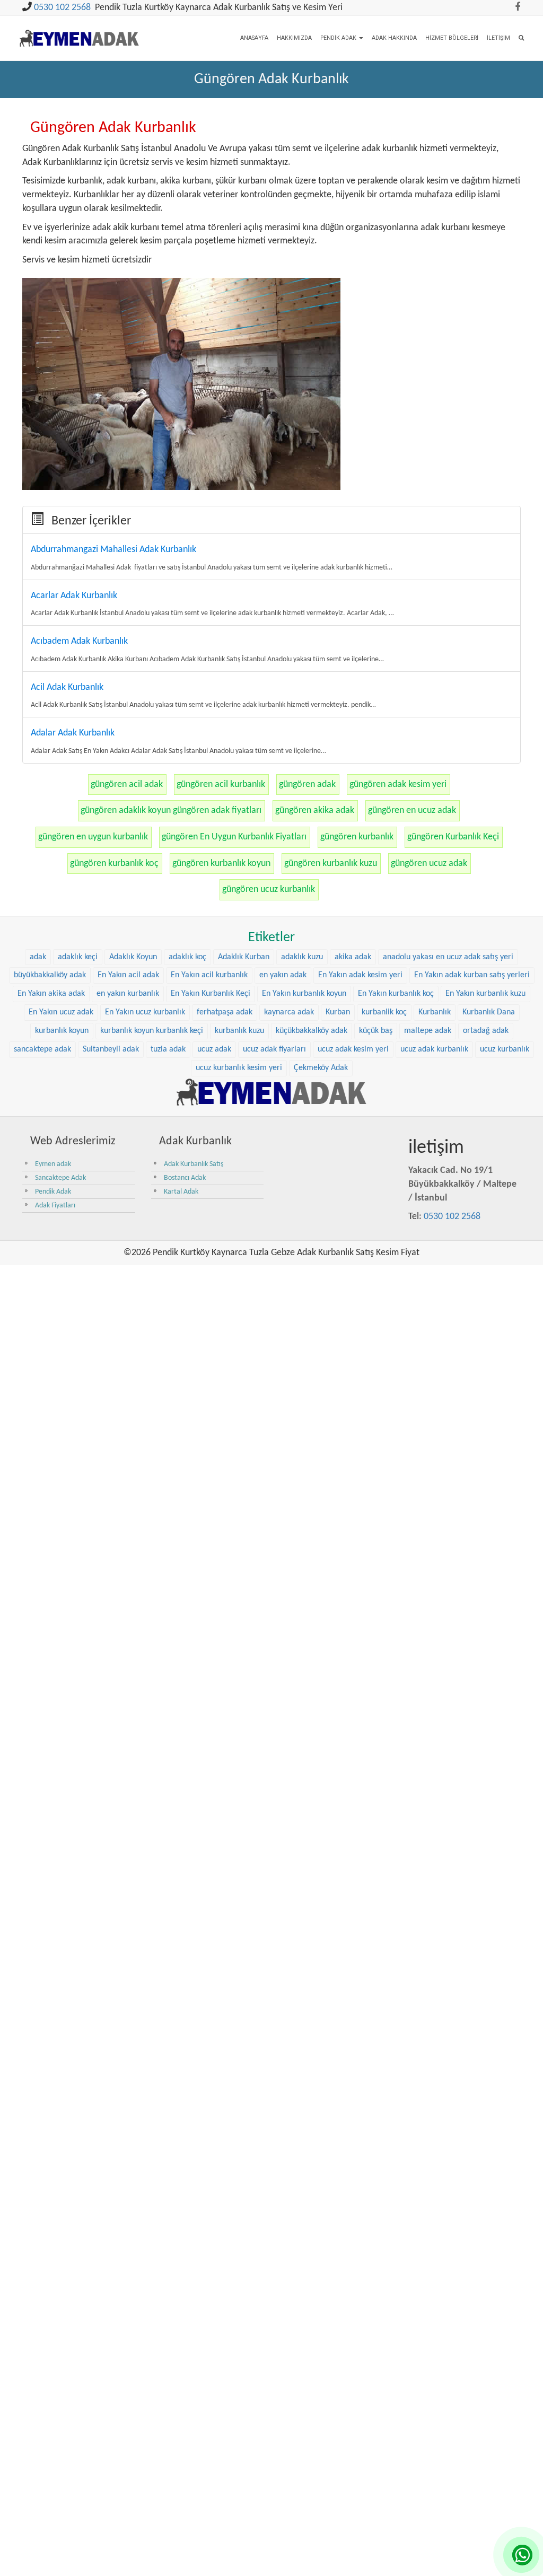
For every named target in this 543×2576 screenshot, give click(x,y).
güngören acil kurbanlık (221, 785)
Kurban (338, 1012)
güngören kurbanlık (357, 837)
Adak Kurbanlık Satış (194, 1164)
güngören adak (307, 785)
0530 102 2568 (62, 8)
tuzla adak (168, 1049)
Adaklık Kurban (244, 957)
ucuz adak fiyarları (274, 1049)
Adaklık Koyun (133, 957)
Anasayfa (254, 38)
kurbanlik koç (384, 1012)
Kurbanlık (435, 1012)
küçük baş (376, 1031)
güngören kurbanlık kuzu (331, 864)
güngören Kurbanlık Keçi (453, 837)
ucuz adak (214, 1049)
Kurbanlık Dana (489, 1012)
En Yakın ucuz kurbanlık (145, 1012)
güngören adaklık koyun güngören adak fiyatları (171, 811)
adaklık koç (187, 957)
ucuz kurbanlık (505, 1049)
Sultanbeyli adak (111, 1049)
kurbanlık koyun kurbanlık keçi (152, 1031)
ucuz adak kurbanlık (434, 1049)
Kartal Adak (181, 1192)
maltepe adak (428, 1031)
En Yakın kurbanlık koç (396, 994)
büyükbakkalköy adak (50, 975)
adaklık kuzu (302, 957)
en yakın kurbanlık (128, 994)
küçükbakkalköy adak (312, 1031)
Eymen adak (53, 1164)
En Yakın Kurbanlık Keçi (211, 994)
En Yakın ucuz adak (61, 1012)
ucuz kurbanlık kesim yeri (239, 1068)
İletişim (498, 38)
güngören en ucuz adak (412, 811)
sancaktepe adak (42, 1049)
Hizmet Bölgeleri (452, 38)
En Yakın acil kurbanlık (209, 975)
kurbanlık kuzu (239, 1031)
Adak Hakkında (394, 38)
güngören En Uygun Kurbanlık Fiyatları (234, 837)
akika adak (353, 957)
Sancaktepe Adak (60, 1178)
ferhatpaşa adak (225, 1012)
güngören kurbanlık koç (114, 864)
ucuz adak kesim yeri (353, 1049)
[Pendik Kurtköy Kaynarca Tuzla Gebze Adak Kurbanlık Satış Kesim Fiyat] (79, 31)
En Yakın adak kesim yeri (360, 975)
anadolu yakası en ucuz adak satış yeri (448, 957)
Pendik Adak (339, 38)
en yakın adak (283, 975)
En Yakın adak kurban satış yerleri (472, 975)
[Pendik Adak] (271, 1092)
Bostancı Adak (185, 1178)
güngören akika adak (315, 811)
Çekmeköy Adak (321, 1068)
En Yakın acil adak (128, 975)
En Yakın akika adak (51, 994)
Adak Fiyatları (55, 1206)
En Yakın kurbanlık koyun (304, 994)
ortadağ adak (486, 1031)
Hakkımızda (294, 38)
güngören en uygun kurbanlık (93, 837)
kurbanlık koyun (62, 1031)
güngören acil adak (127, 785)
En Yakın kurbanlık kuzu (485, 994)
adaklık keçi (78, 957)
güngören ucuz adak (429, 864)
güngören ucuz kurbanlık (269, 890)
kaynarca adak (289, 1012)
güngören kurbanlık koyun (221, 864)
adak (38, 957)
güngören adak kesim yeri (398, 785)
